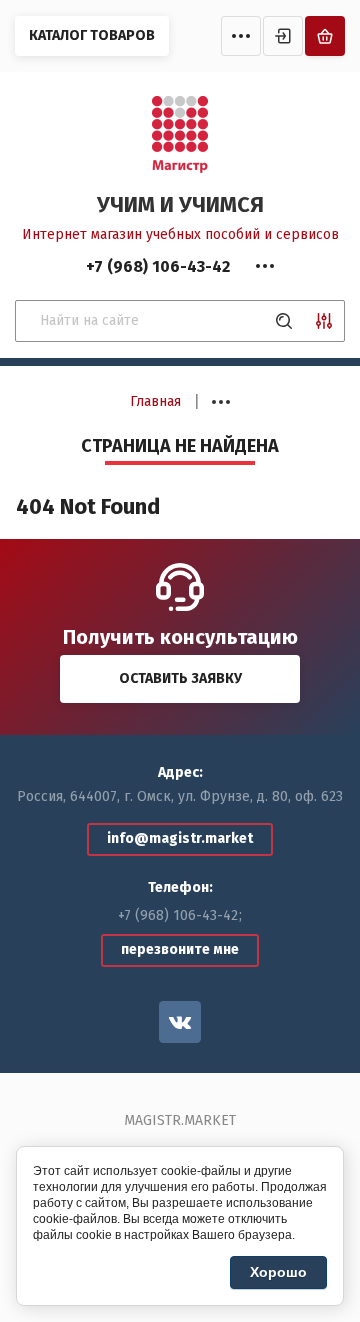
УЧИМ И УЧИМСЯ (180, 204)
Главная (155, 401)
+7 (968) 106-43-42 (178, 915)
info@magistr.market (180, 838)
